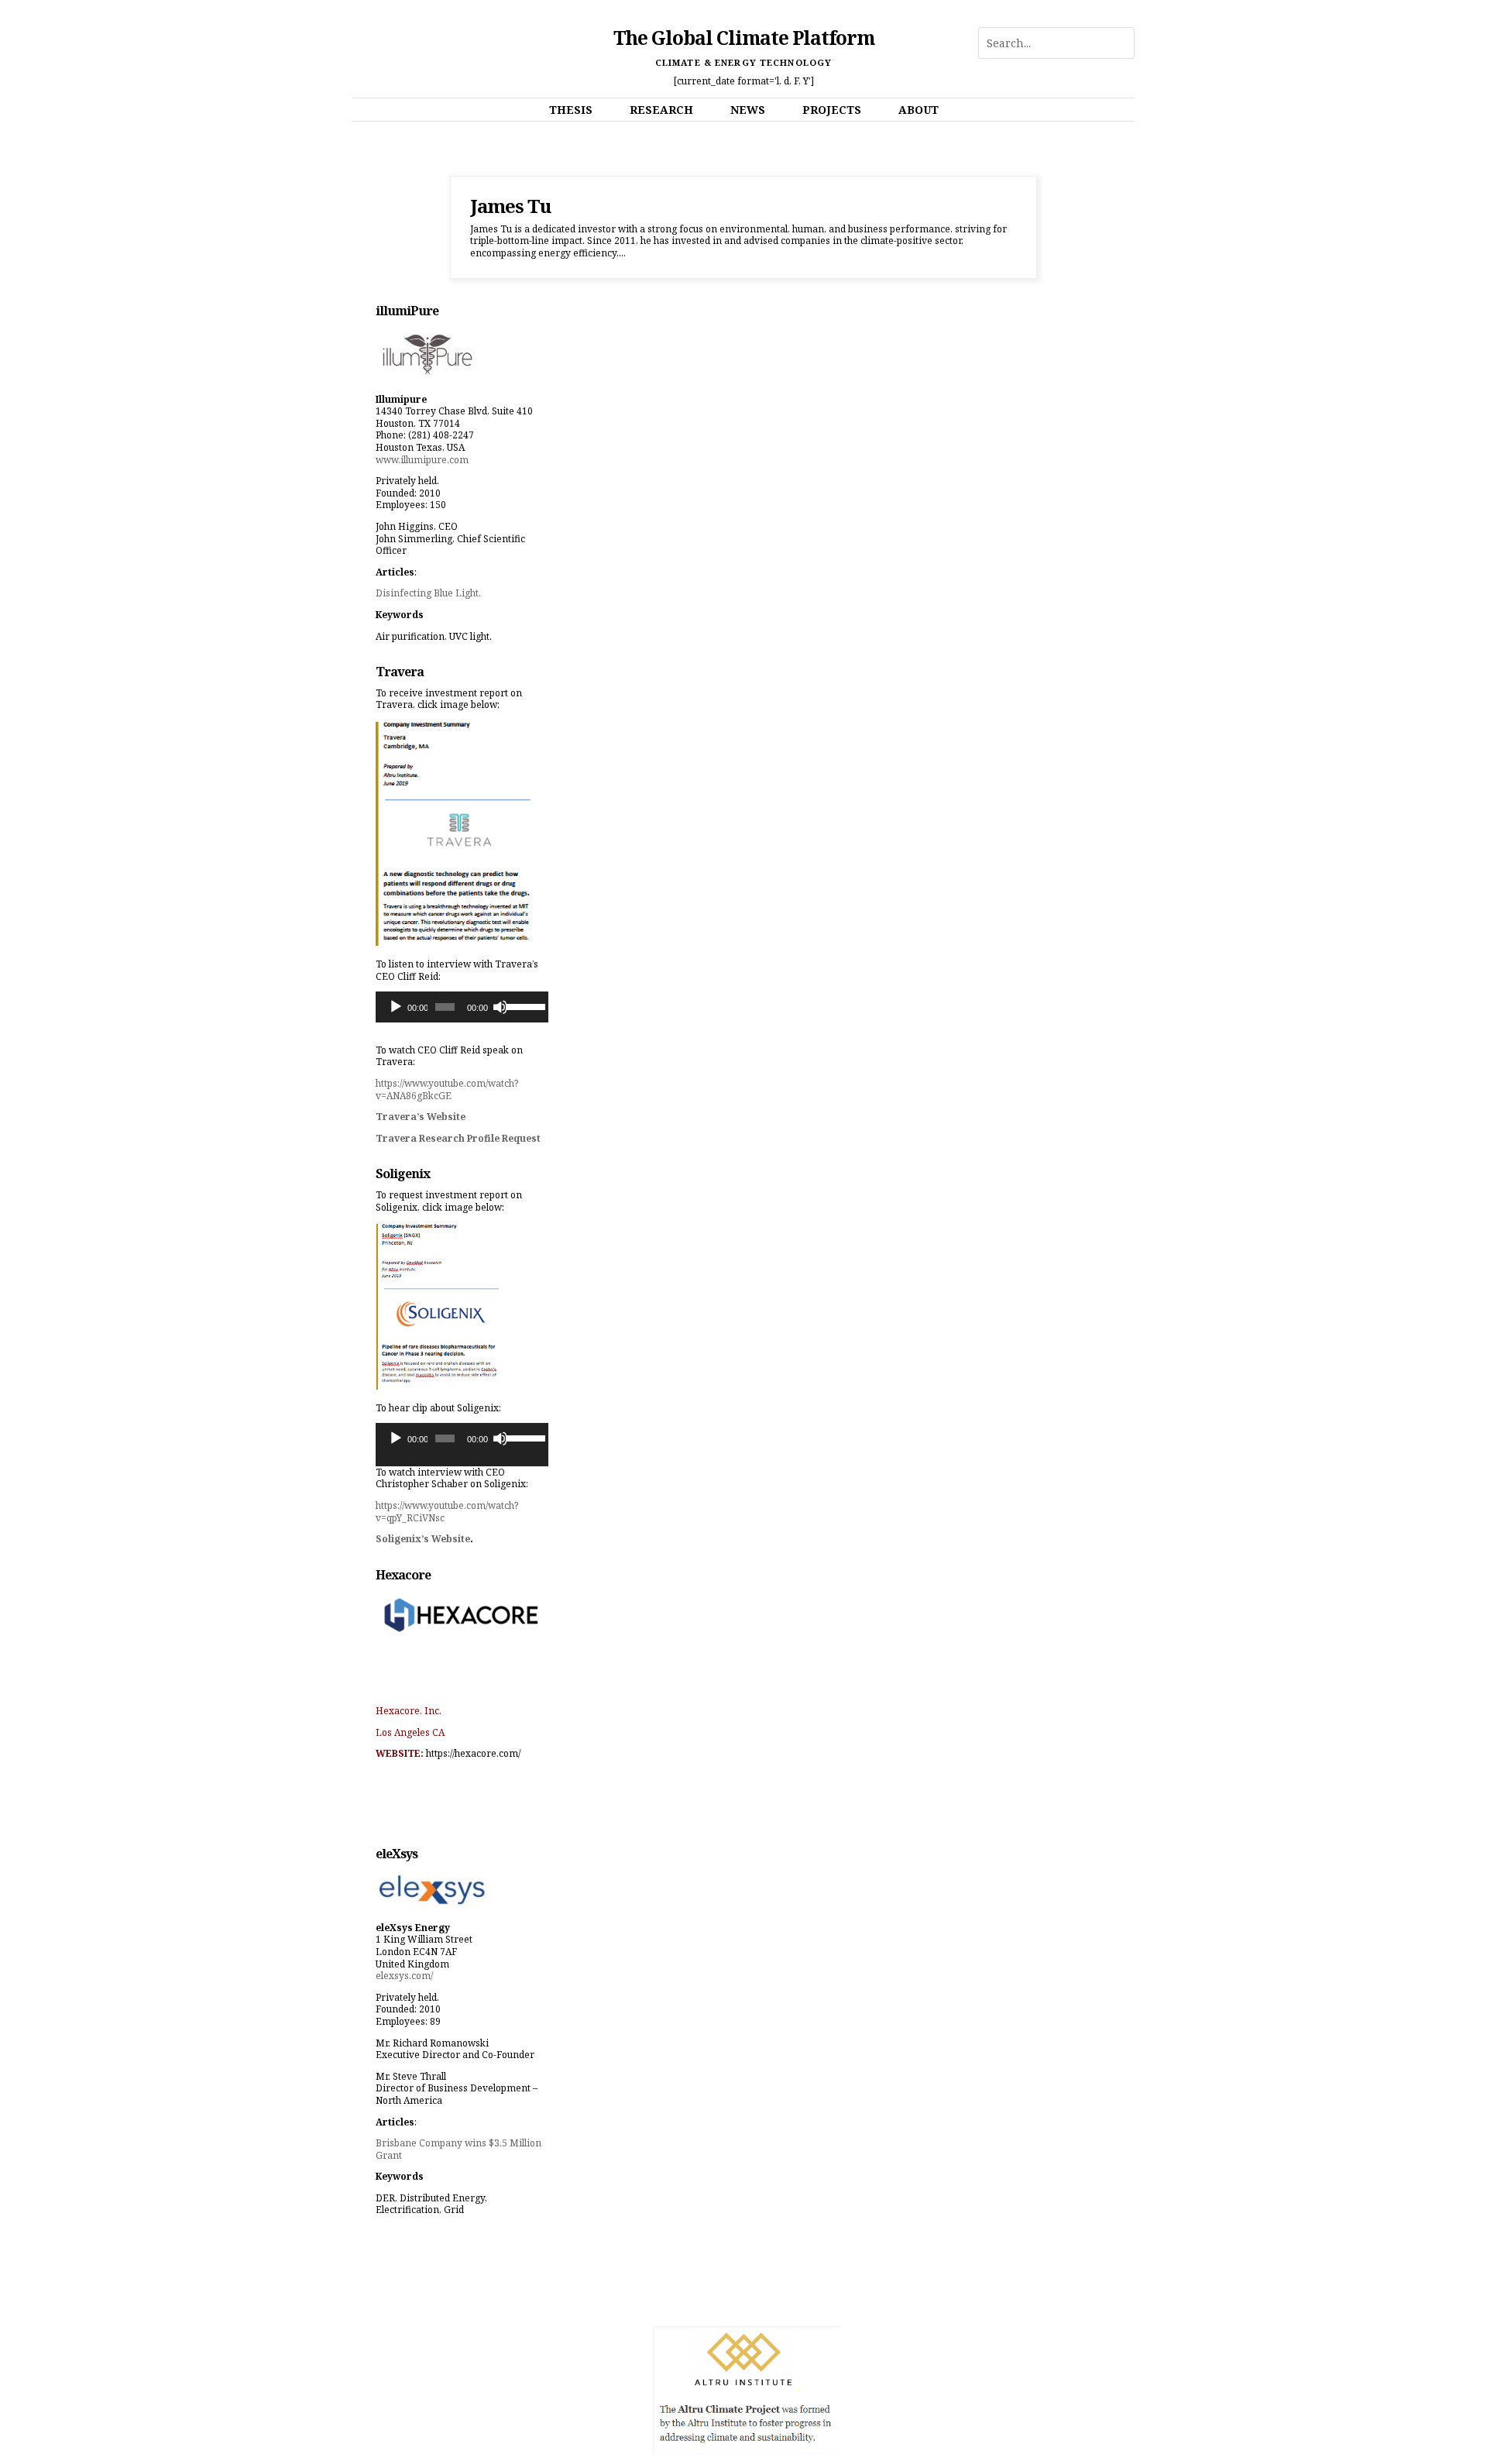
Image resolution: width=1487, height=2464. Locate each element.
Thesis (571, 110)
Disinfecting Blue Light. (428, 593)
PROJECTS (832, 110)
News (748, 110)
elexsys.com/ (404, 1976)
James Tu (510, 206)
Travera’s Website (421, 1117)
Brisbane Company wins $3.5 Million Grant (458, 2149)
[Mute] (500, 1007)
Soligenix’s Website (423, 1539)
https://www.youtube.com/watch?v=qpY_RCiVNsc (447, 1512)
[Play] (396, 1007)
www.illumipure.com (422, 460)
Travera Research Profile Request (458, 1138)
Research (661, 110)
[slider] (523, 1005)
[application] (462, 1007)
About (919, 110)
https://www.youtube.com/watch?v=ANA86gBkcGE (447, 1089)
